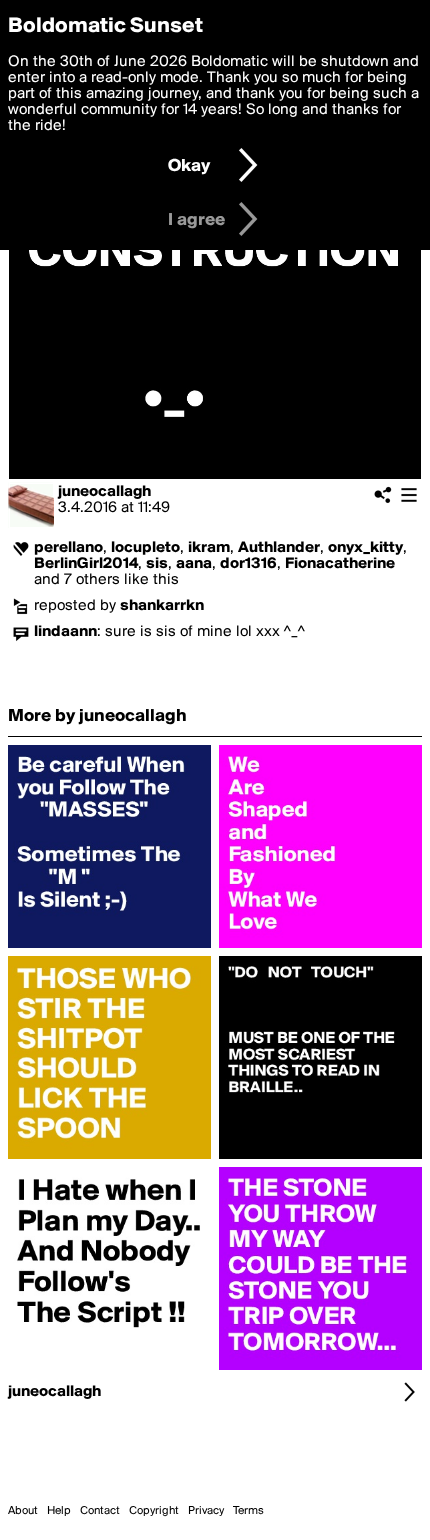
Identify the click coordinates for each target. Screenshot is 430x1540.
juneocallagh (104, 492)
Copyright (154, 1511)
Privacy (206, 1511)
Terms (248, 1511)
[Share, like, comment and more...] (109, 948)
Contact (100, 1511)
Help (59, 1511)
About (23, 1511)
